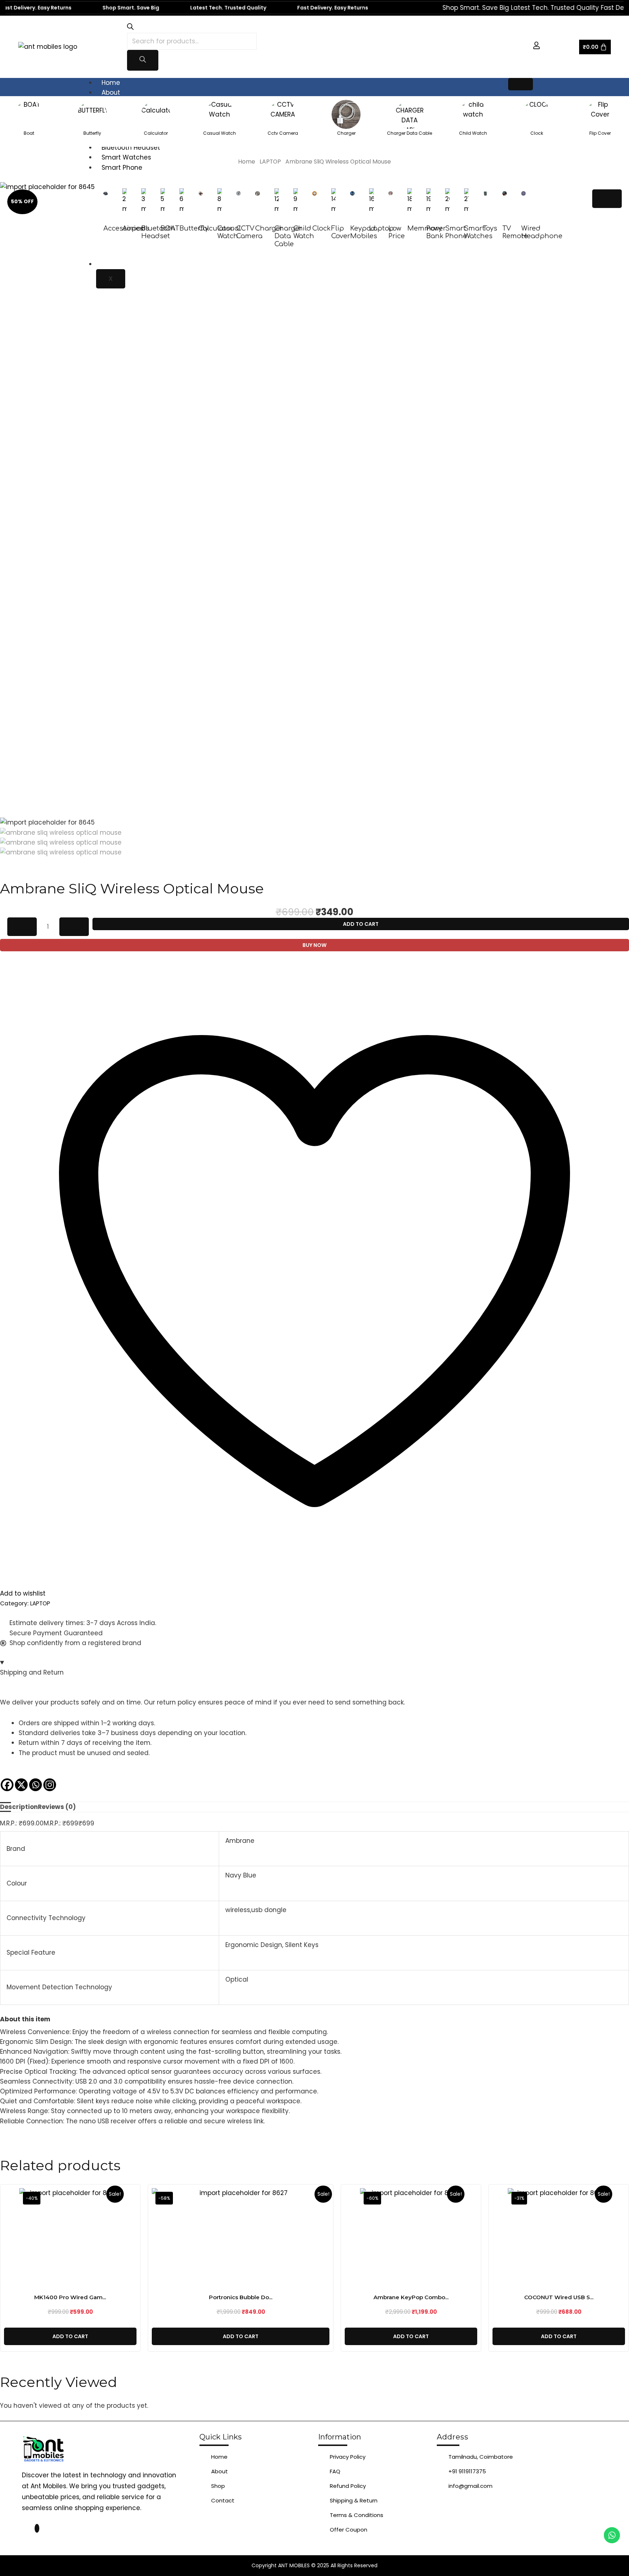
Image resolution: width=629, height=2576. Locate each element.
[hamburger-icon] (521, 84)
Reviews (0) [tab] (57, 1807)
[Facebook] (7, 1785)
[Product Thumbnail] (607, 199)
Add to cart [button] (70, 2336)
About (111, 93)
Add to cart (361, 924)
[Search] (143, 60)
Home (111, 83)
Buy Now (314, 945)
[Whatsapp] (35, 1785)
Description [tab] (19, 1807)
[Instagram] (50, 1785)
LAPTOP (270, 162)
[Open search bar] (130, 28)
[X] (21, 1785)
